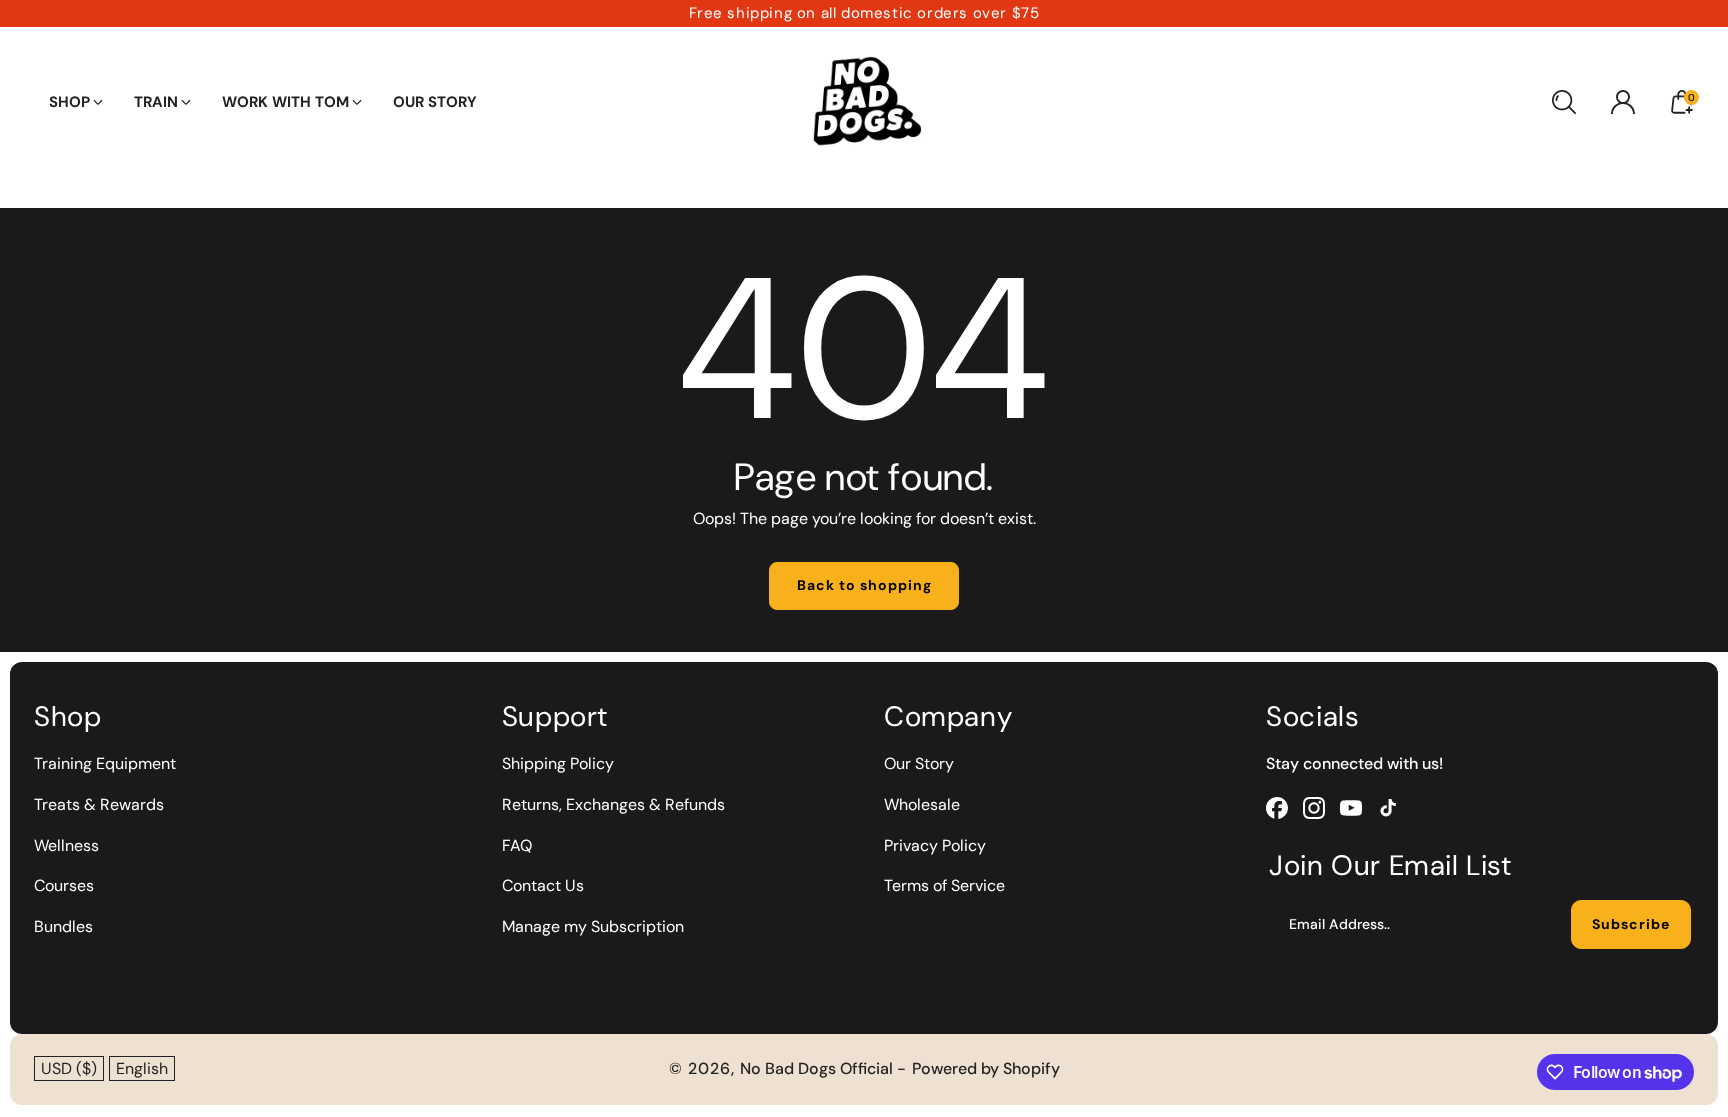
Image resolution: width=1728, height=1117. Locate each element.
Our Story (919, 763)
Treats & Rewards (99, 804)
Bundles (63, 926)
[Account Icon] (1623, 102)
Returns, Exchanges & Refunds (613, 804)
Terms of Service (944, 885)
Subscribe (1631, 924)
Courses (64, 885)
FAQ (517, 845)
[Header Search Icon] (1564, 102)
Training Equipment (105, 763)
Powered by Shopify (986, 1068)
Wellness (66, 845)
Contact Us (543, 885)
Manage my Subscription (593, 926)
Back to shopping (864, 585)
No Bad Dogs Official (818, 1068)
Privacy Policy (935, 845)
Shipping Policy (558, 763)
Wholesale (922, 804)
